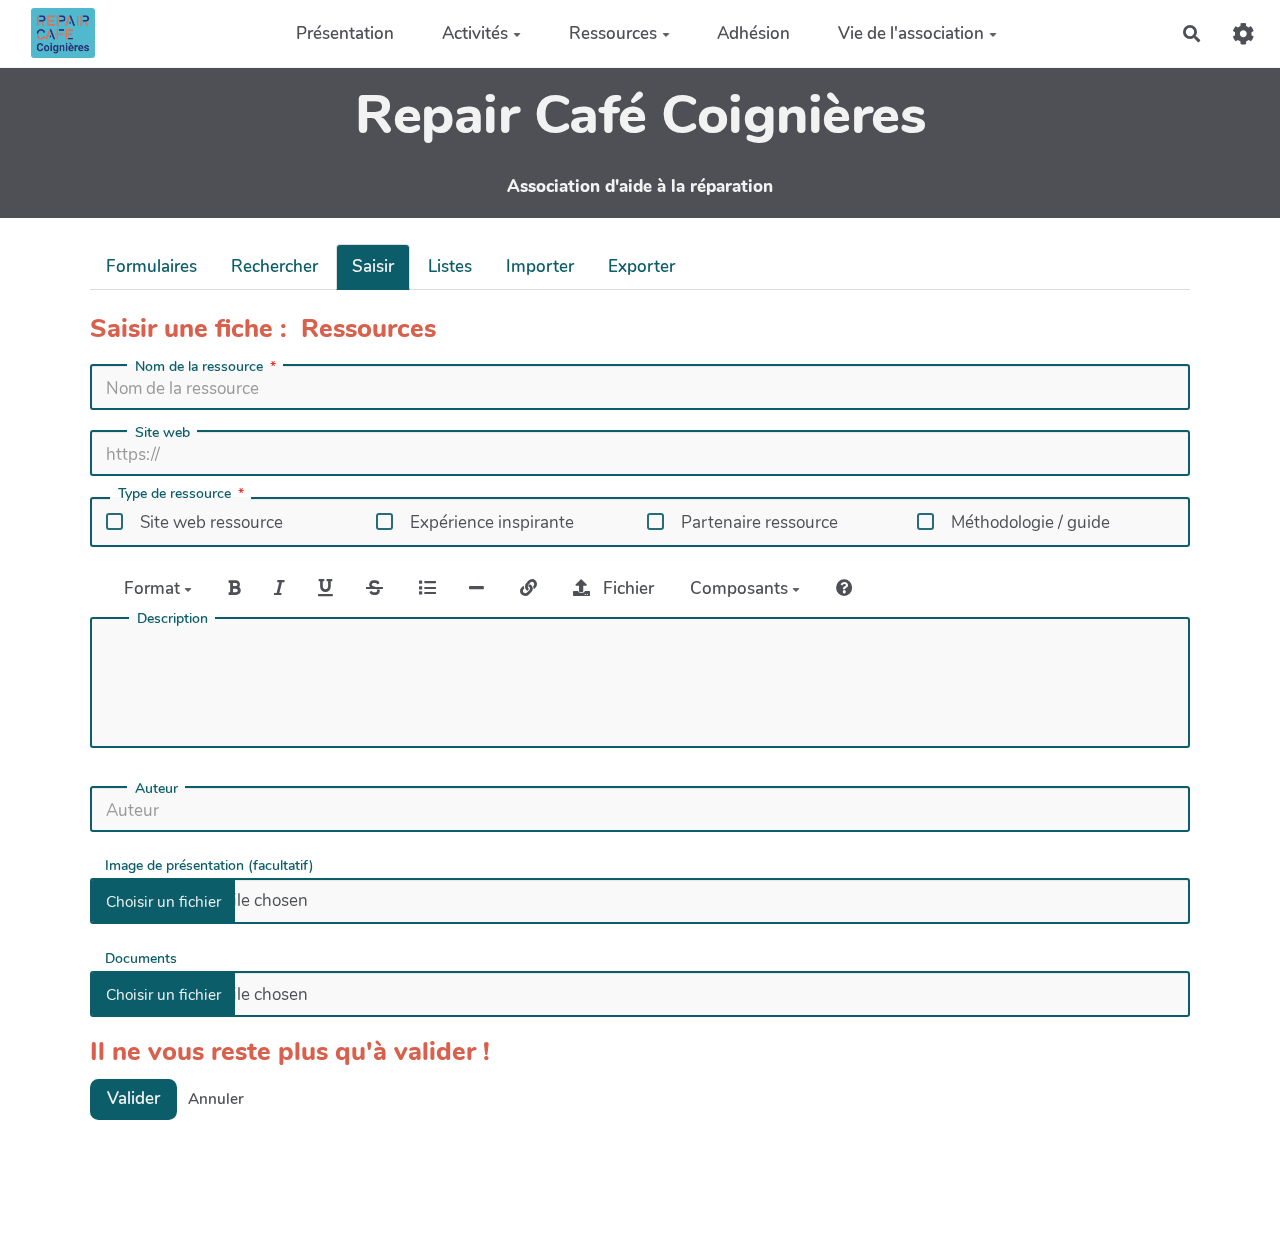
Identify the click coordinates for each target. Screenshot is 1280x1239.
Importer (540, 266)
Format (154, 588)
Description (172, 619)
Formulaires (151, 266)
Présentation (345, 33)
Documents (141, 957)
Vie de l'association (911, 33)
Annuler (216, 1099)
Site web (162, 433)
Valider (133, 1098)
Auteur (156, 789)
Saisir (373, 266)
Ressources (613, 33)
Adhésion (753, 33)
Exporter (641, 266)
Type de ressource (174, 495)
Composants (741, 588)
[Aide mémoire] (844, 588)
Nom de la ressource (199, 367)
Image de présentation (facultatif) (209, 864)
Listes (450, 266)
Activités (475, 33)
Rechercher (274, 266)
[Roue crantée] (1243, 33)
